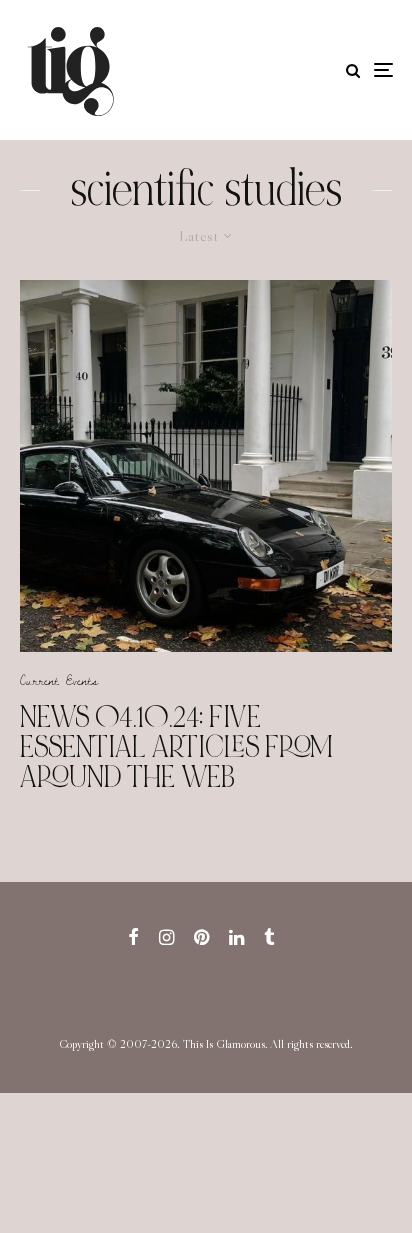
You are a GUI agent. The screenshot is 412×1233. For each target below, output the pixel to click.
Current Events (59, 680)
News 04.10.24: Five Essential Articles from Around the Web (176, 747)
